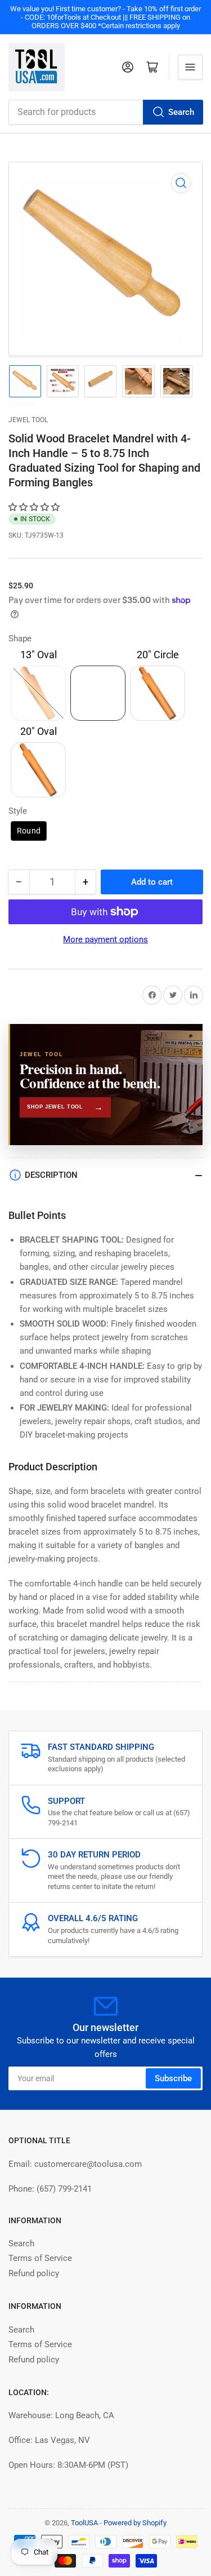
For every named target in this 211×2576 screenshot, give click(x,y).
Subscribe (173, 2078)
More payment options (105, 939)
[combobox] (105, 112)
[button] (35, 507)
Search (181, 112)
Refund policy (34, 2273)
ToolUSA (84, 2523)
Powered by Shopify (135, 2523)
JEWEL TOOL (28, 420)
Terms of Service (40, 2258)
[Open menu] (190, 67)
